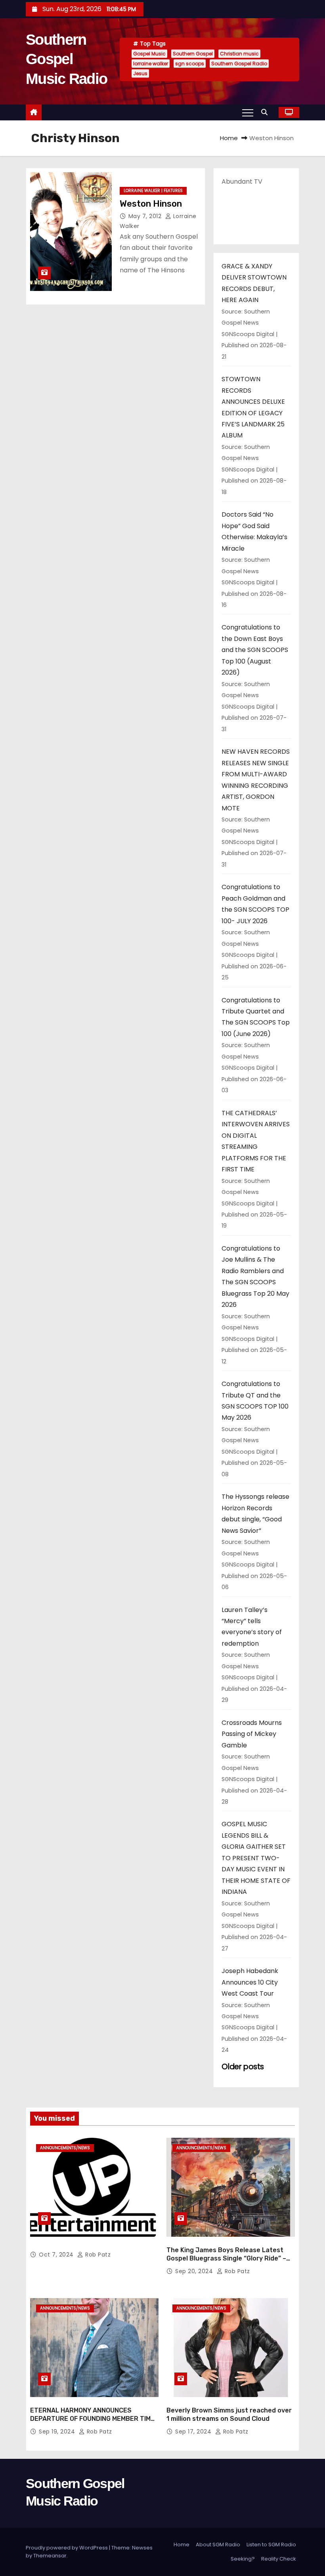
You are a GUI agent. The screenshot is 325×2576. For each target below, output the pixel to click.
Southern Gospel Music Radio (66, 59)
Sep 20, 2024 (195, 2271)
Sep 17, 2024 (194, 2432)
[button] (266, 112)
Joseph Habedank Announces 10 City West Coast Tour (250, 1982)
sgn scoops (190, 64)
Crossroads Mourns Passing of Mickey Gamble (252, 1734)
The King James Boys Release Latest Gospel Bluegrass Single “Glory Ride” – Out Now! (226, 2259)
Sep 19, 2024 (58, 2432)
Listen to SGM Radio (271, 2545)
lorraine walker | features (153, 191)
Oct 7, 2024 (57, 2255)
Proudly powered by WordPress (67, 2548)
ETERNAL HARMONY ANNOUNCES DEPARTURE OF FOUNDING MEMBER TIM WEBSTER (90, 2419)
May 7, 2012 (146, 216)
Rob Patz (97, 2255)
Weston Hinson (151, 204)
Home (229, 138)
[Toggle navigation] (248, 112)
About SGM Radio (218, 2545)
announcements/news (65, 2148)
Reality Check (279, 2559)
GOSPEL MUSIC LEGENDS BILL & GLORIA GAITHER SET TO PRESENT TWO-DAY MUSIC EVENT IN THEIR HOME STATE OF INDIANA (256, 1858)
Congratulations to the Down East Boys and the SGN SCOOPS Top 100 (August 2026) (255, 650)
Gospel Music (149, 54)
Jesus (140, 73)
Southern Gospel (193, 54)
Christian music (239, 54)
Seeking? (243, 2559)
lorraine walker (151, 64)
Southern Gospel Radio (239, 64)
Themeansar (50, 2556)
